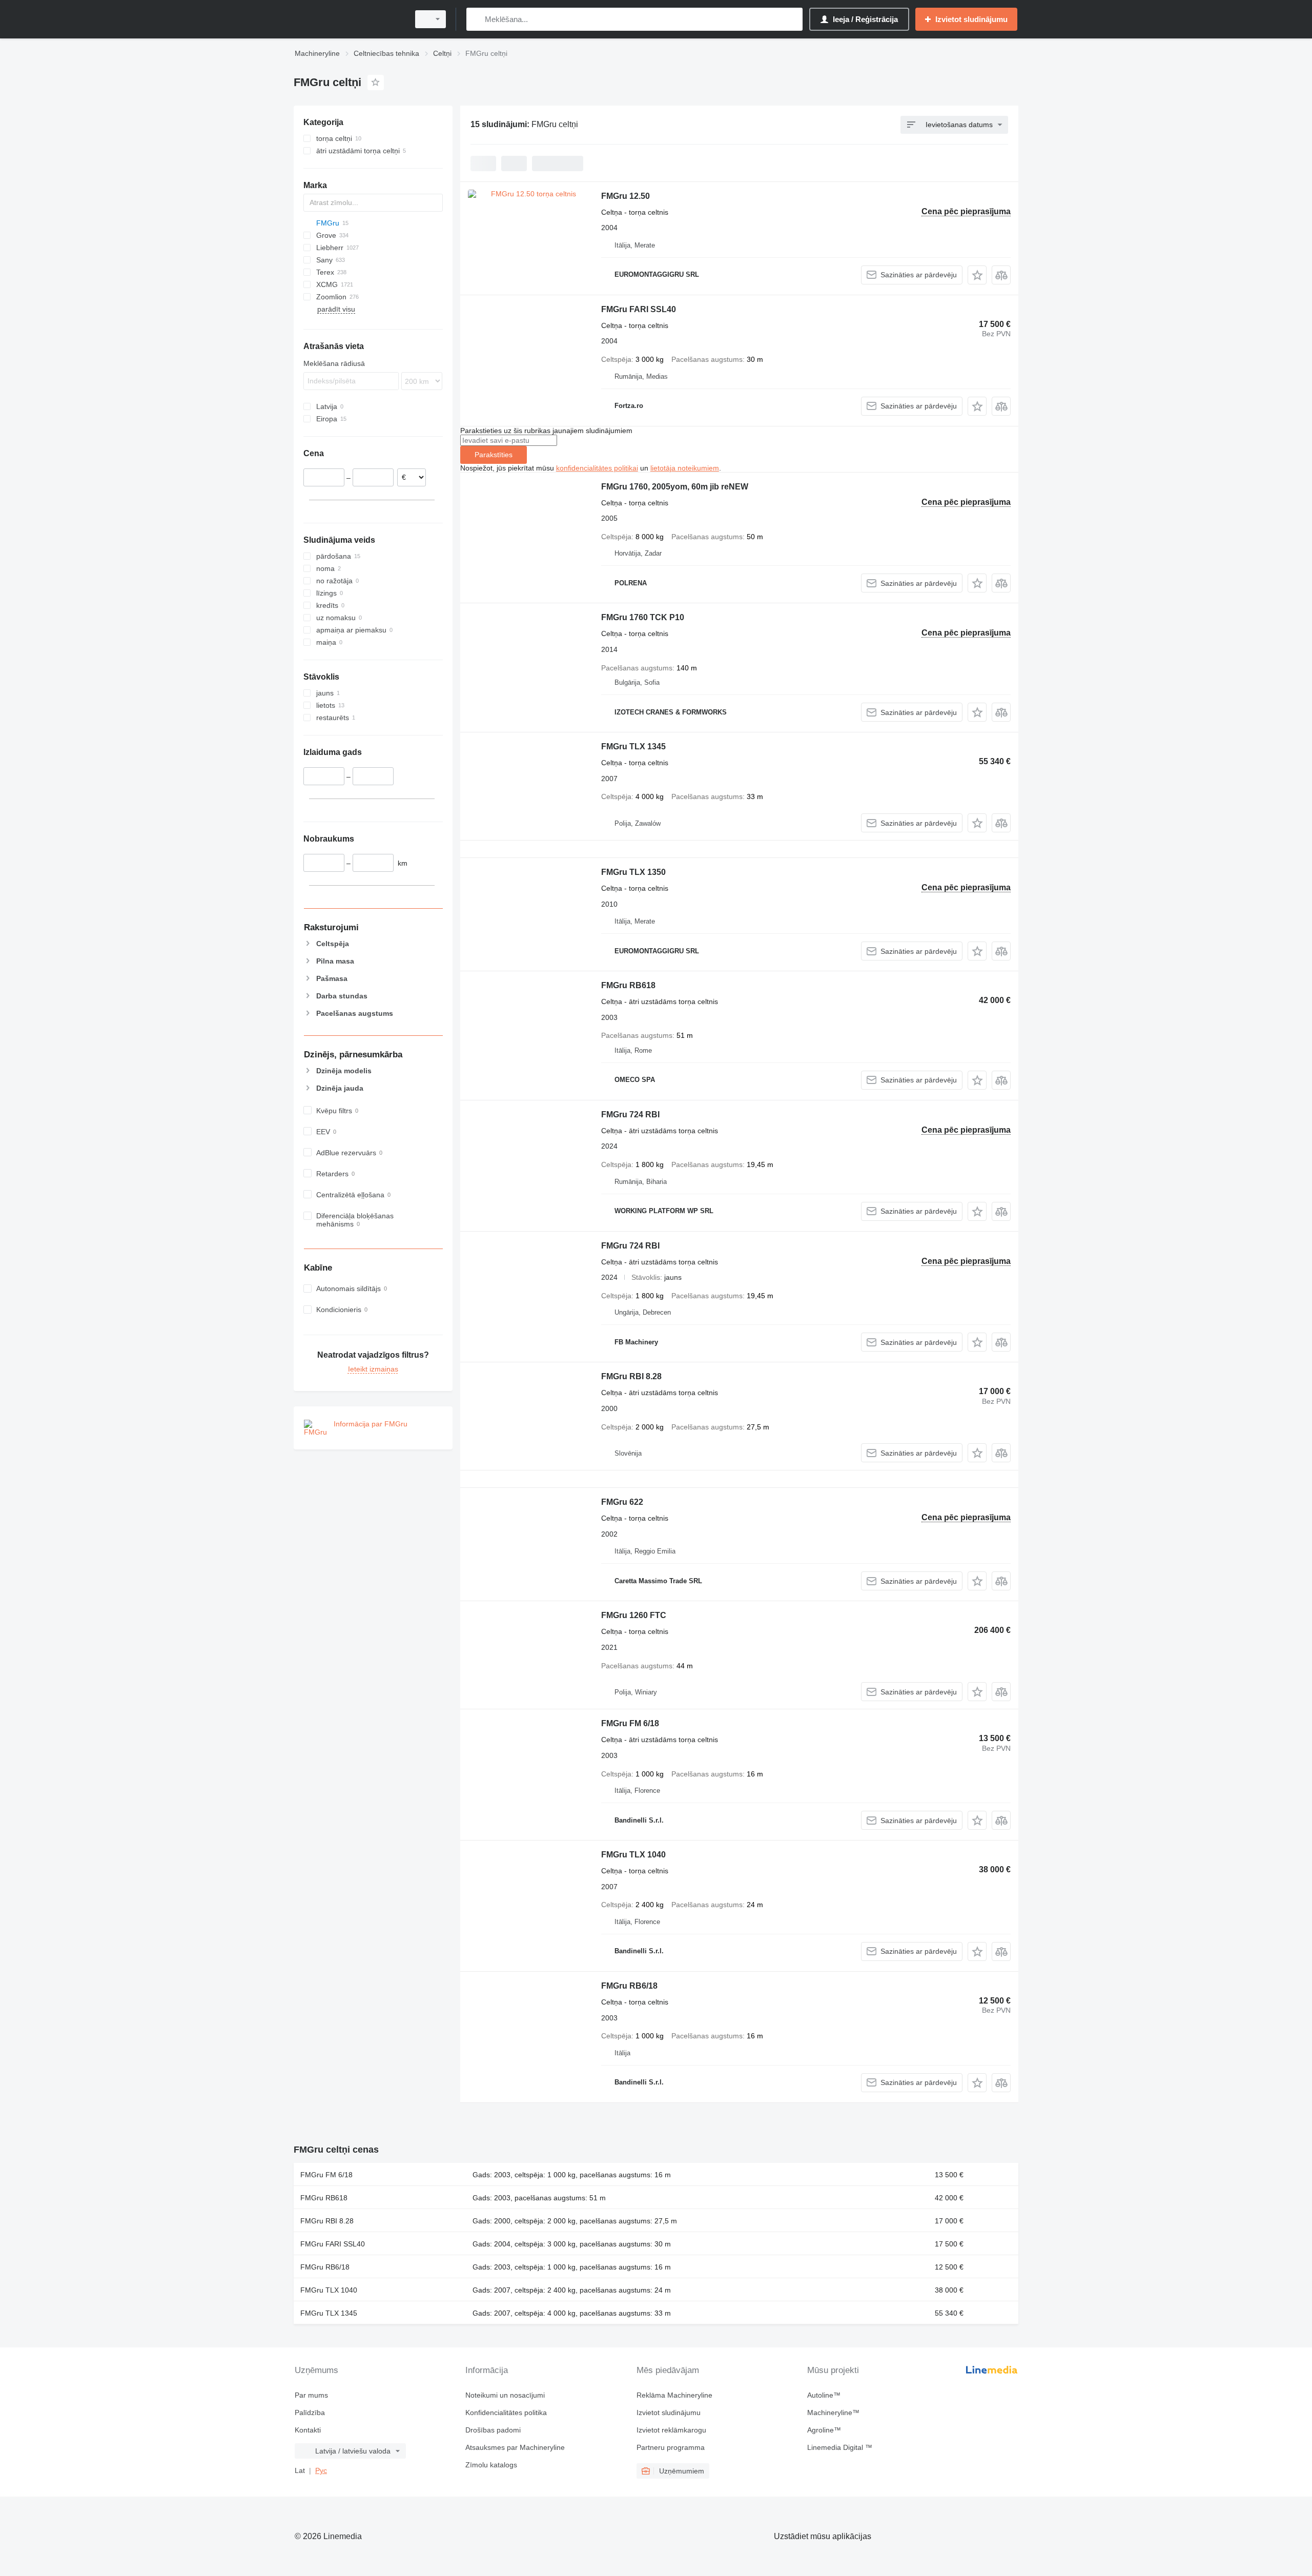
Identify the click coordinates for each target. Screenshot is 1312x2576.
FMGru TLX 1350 (633, 872)
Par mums (311, 2395)
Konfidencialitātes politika (506, 2413)
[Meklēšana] (476, 19)
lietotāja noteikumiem (685, 468)
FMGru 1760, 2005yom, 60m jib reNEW (675, 487)
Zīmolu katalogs (491, 2465)
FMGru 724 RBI (630, 1115)
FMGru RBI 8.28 (631, 1376)
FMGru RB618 (628, 985)
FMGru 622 (622, 1502)
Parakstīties (494, 455)
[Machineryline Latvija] (348, 19)
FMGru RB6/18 (629, 1986)
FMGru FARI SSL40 (639, 309)
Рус (321, 2470)
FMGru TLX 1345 (633, 747)
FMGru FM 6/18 (630, 1723)
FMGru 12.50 (626, 196)
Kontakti (308, 2430)
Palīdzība (310, 2413)
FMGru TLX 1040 (633, 1855)
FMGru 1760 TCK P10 (643, 617)
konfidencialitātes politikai (597, 468)
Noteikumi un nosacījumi (505, 2395)
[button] (977, 275)
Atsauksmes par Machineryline (515, 2447)
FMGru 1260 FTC (634, 1615)
